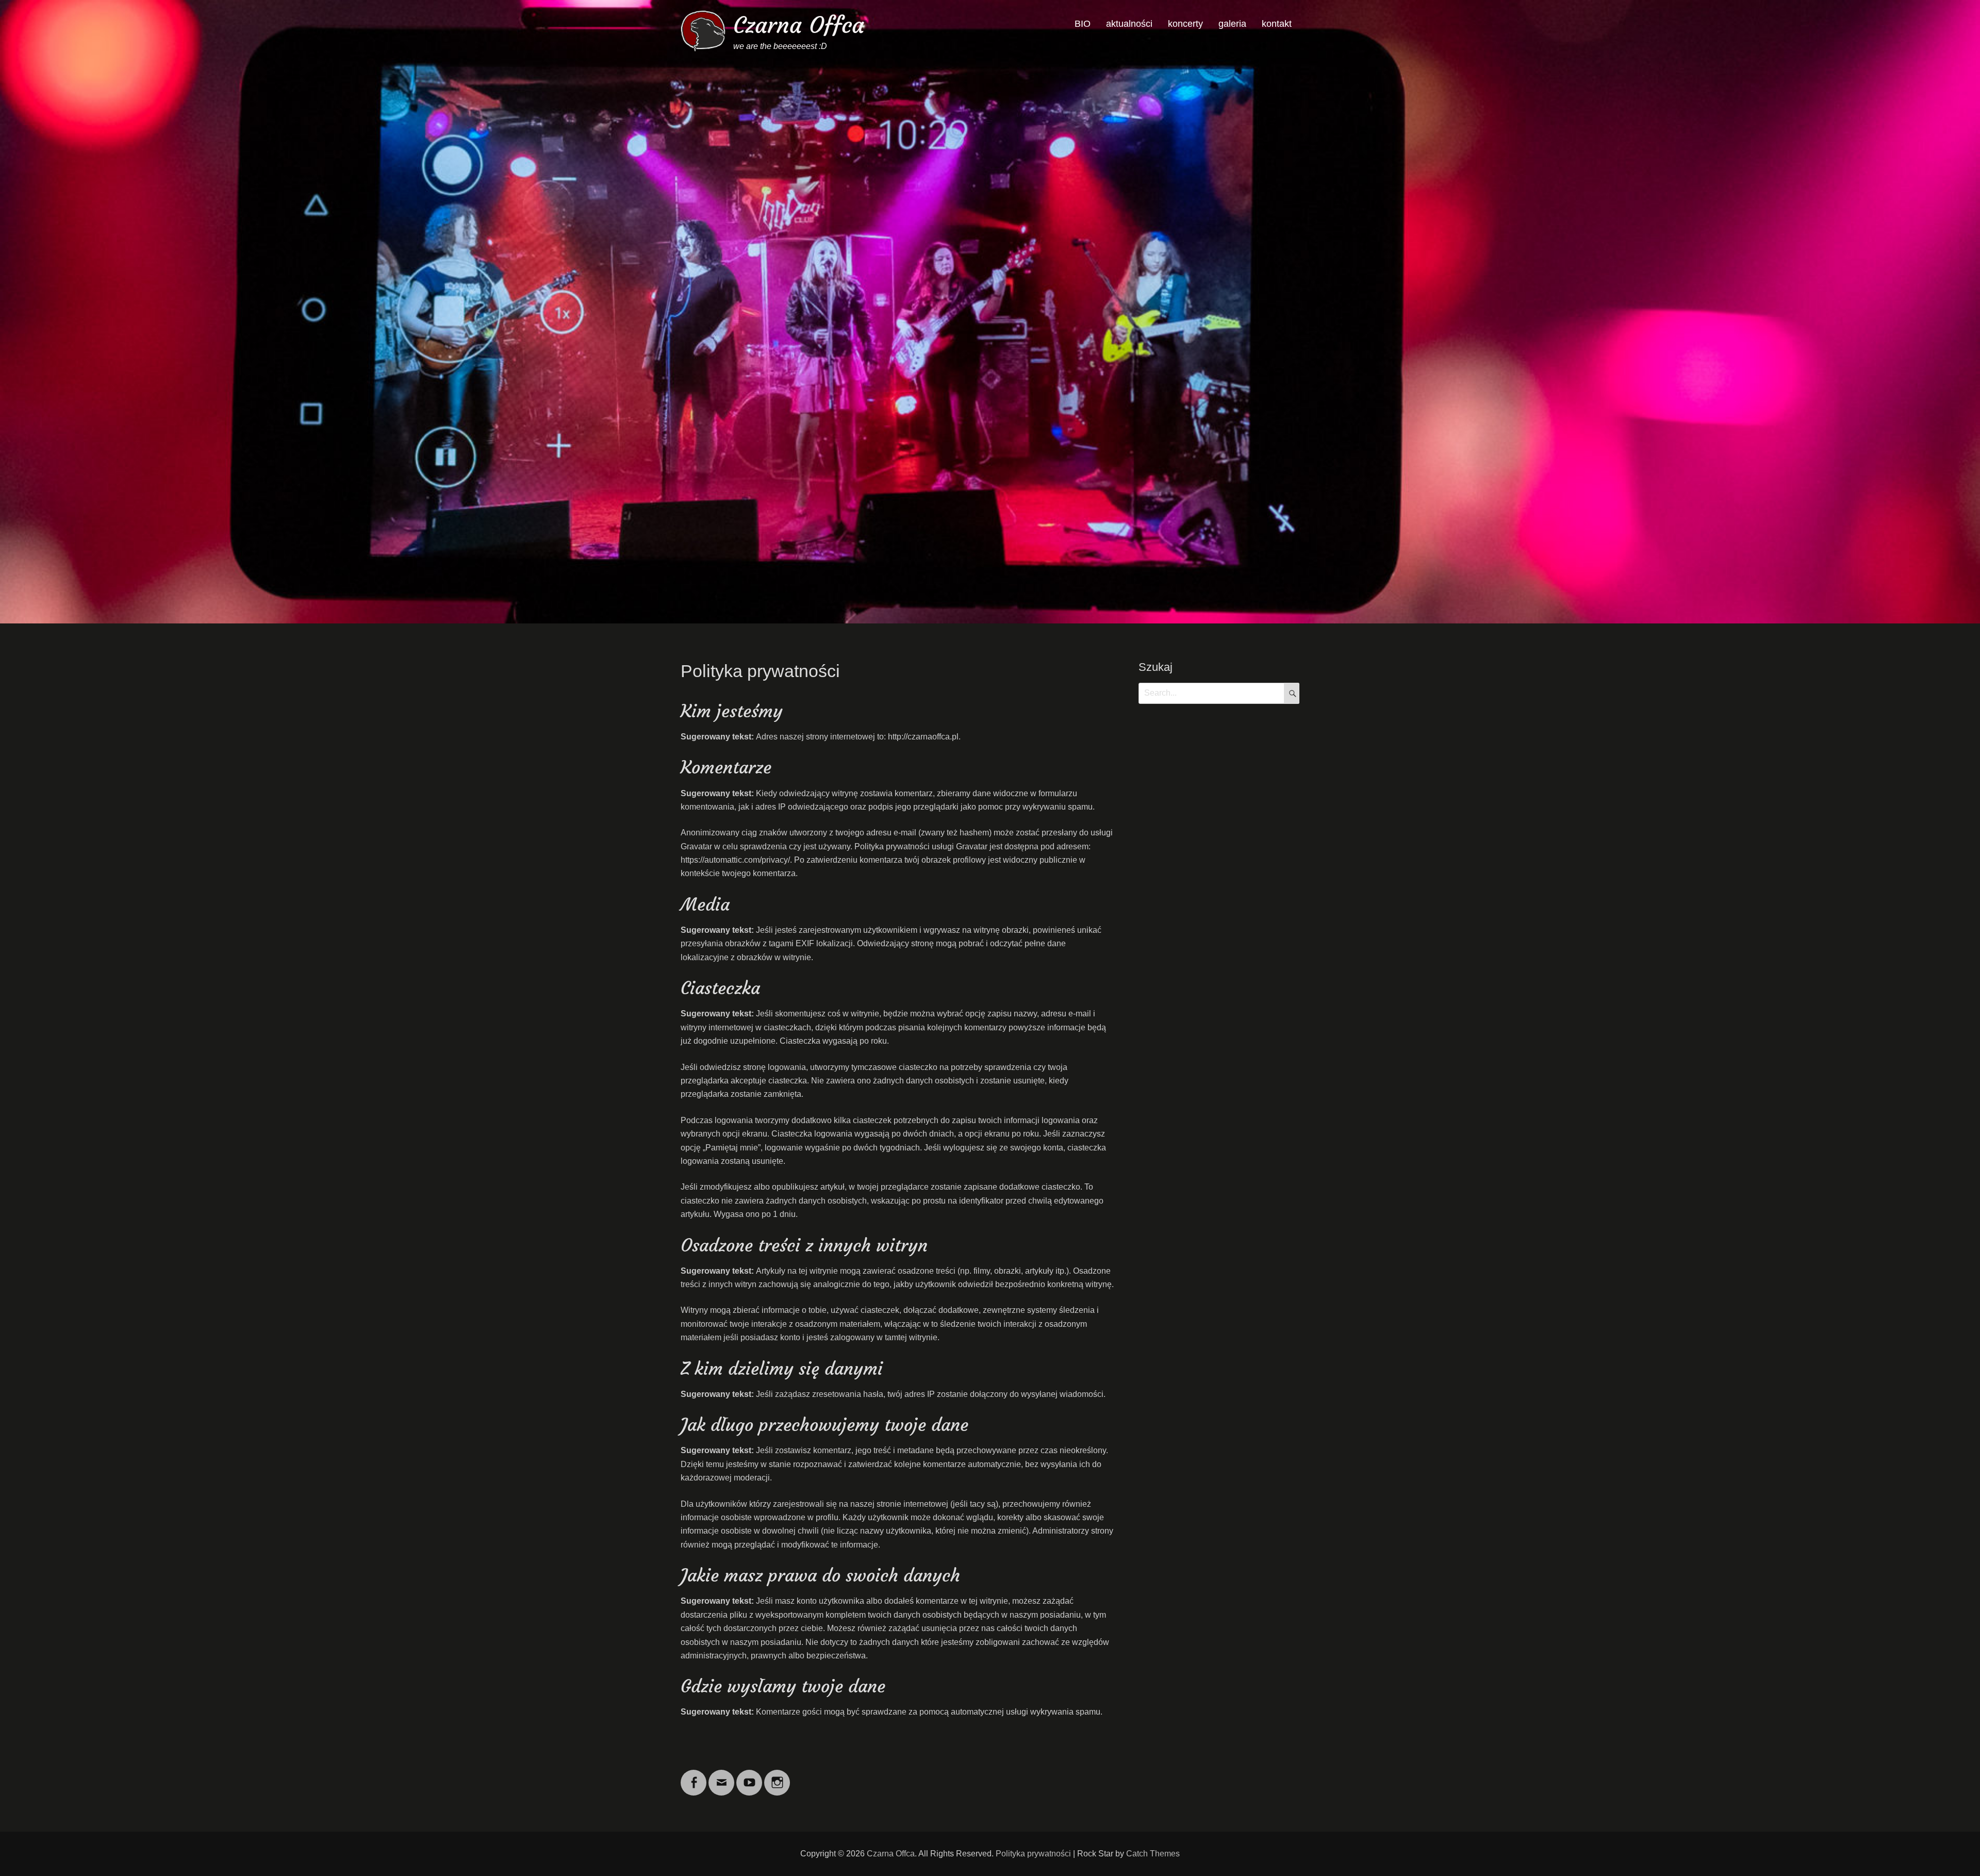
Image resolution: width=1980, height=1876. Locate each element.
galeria (1232, 24)
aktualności (1129, 24)
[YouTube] (749, 1776)
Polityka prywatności (1033, 1854)
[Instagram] (777, 1776)
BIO (1083, 24)
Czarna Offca (799, 25)
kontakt (1277, 24)
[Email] (721, 1776)
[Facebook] (694, 1776)
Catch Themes (1153, 1854)
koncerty (1185, 24)
